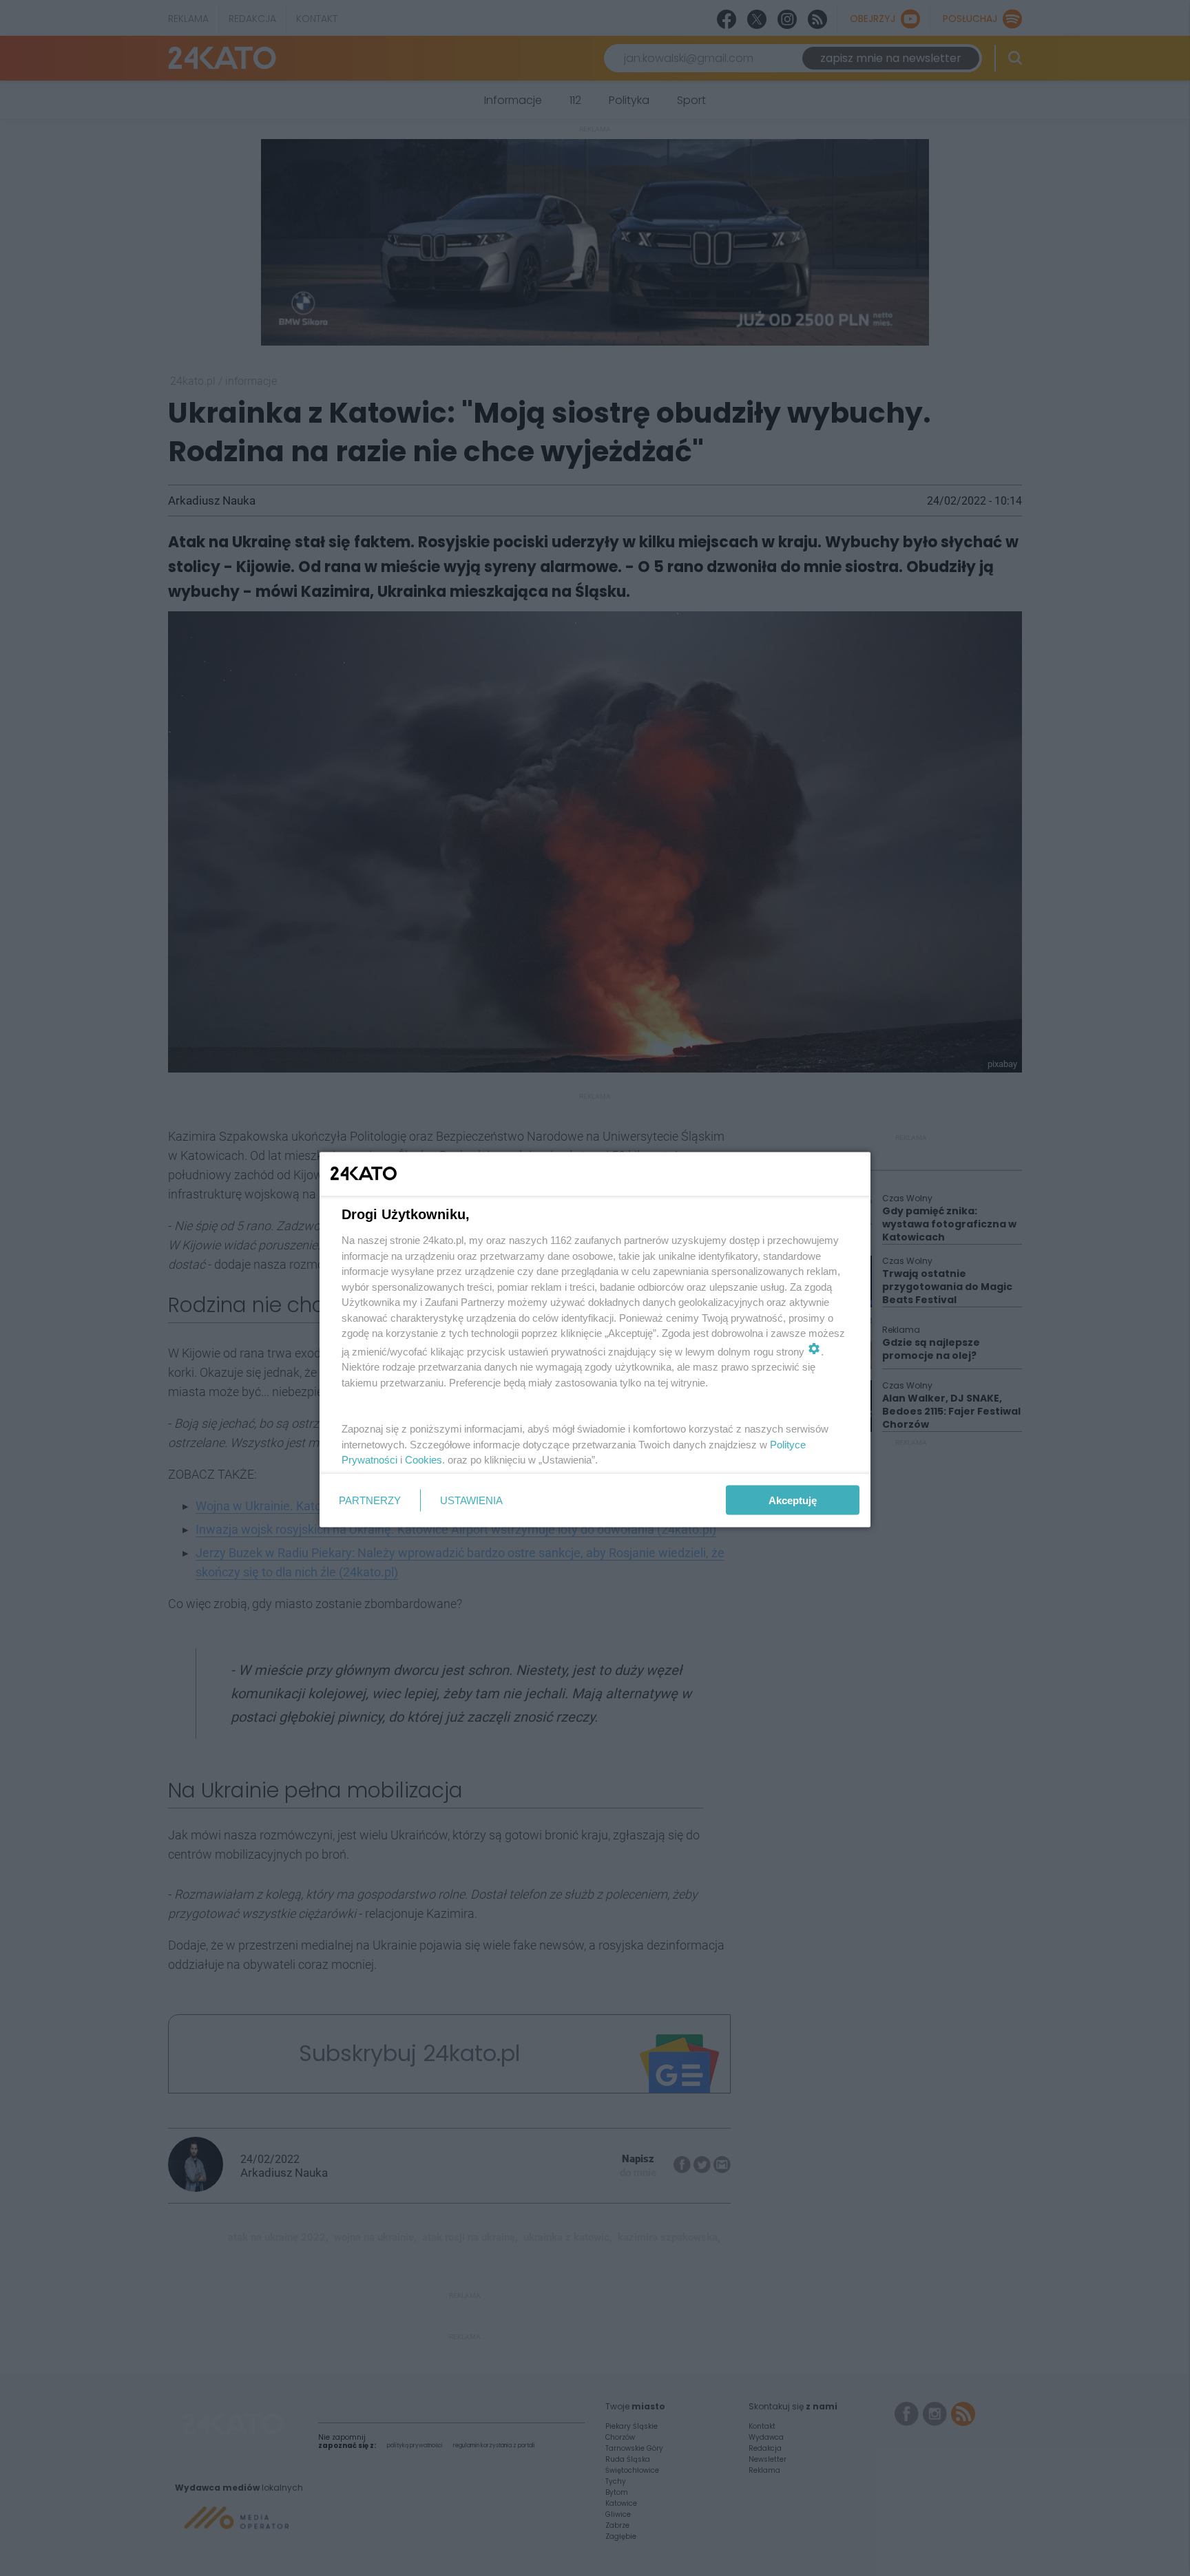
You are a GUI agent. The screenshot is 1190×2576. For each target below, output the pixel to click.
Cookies (424, 1460)
